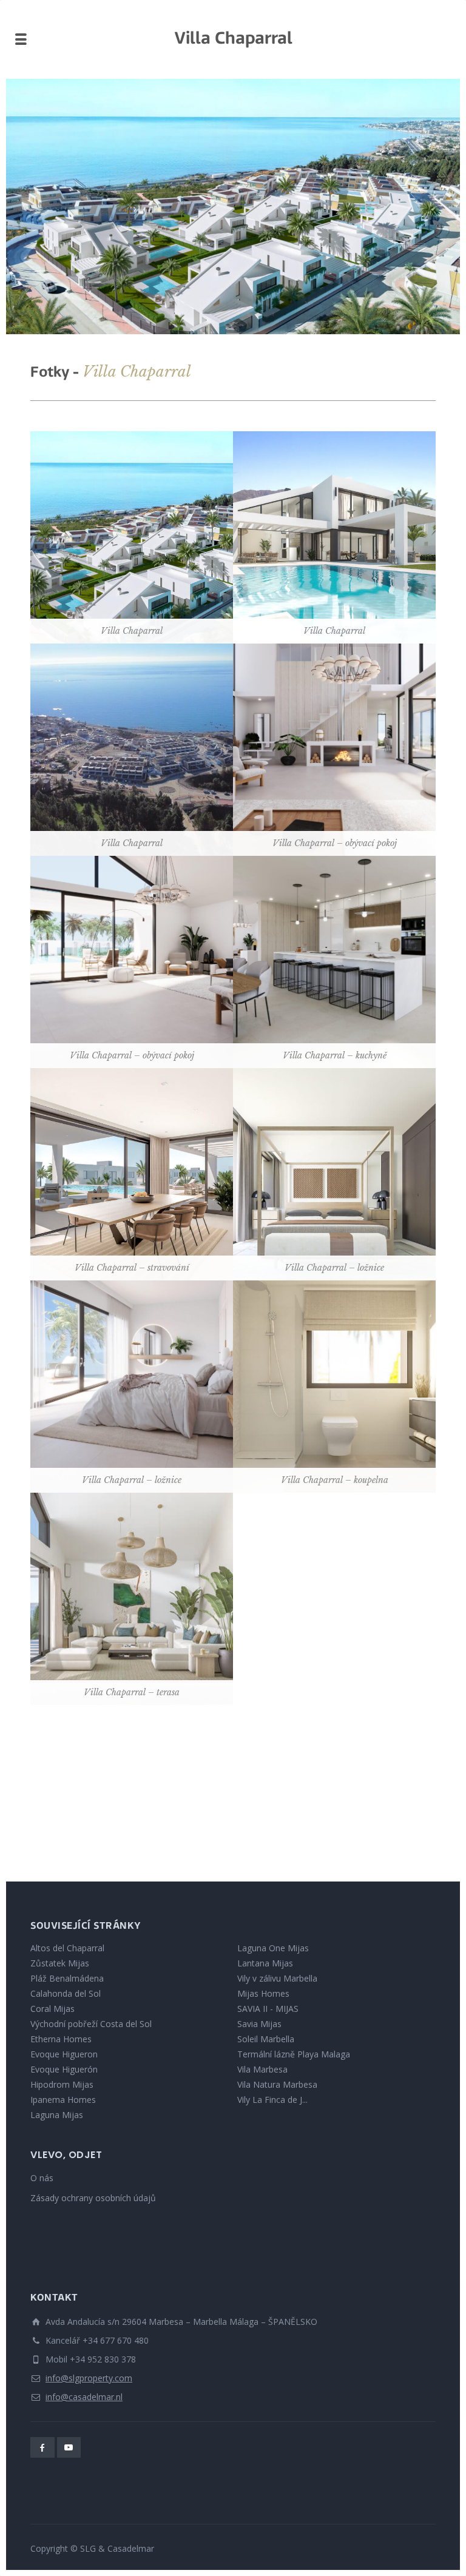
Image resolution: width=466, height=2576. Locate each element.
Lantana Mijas (265, 1963)
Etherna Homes (61, 2039)
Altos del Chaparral (67, 1948)
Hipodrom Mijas (62, 2084)
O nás (42, 2178)
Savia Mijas (259, 2024)
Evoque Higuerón (64, 2069)
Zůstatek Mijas (60, 1963)
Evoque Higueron (64, 2054)
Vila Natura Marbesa (277, 2084)
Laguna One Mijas (273, 1948)
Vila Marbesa (262, 2069)
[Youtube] (69, 2447)
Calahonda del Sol (66, 1993)
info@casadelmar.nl (84, 2397)
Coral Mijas (52, 2009)
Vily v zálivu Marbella (277, 1978)
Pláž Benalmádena (67, 1978)
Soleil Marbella (266, 2039)
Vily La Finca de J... (272, 2100)
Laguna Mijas (57, 2115)
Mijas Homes (263, 1993)
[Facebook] (42, 2447)
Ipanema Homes (63, 2100)
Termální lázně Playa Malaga (294, 2054)
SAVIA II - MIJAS (268, 2009)
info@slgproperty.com (89, 2378)
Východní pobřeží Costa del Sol (91, 2024)
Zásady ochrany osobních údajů (93, 2198)
